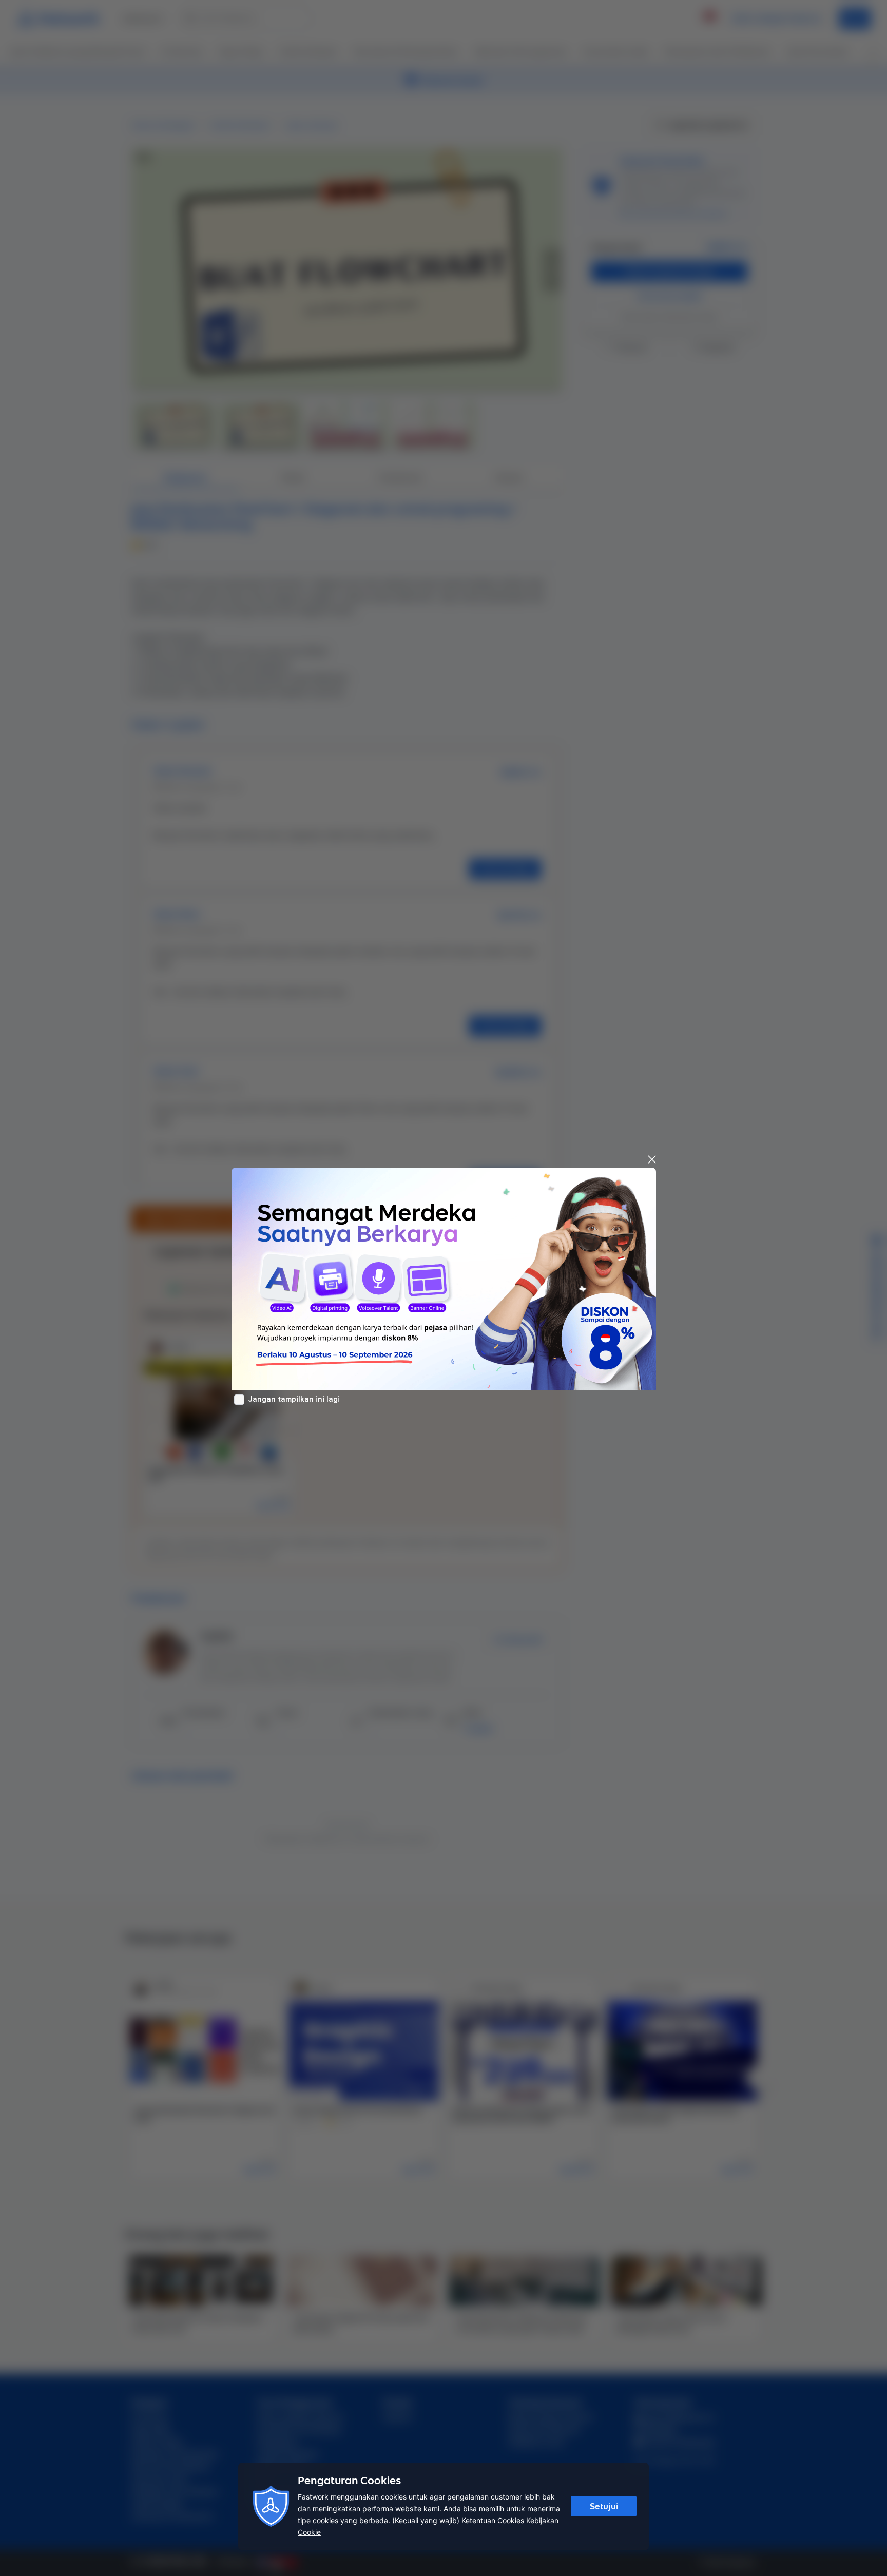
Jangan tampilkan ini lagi (294, 1399)
